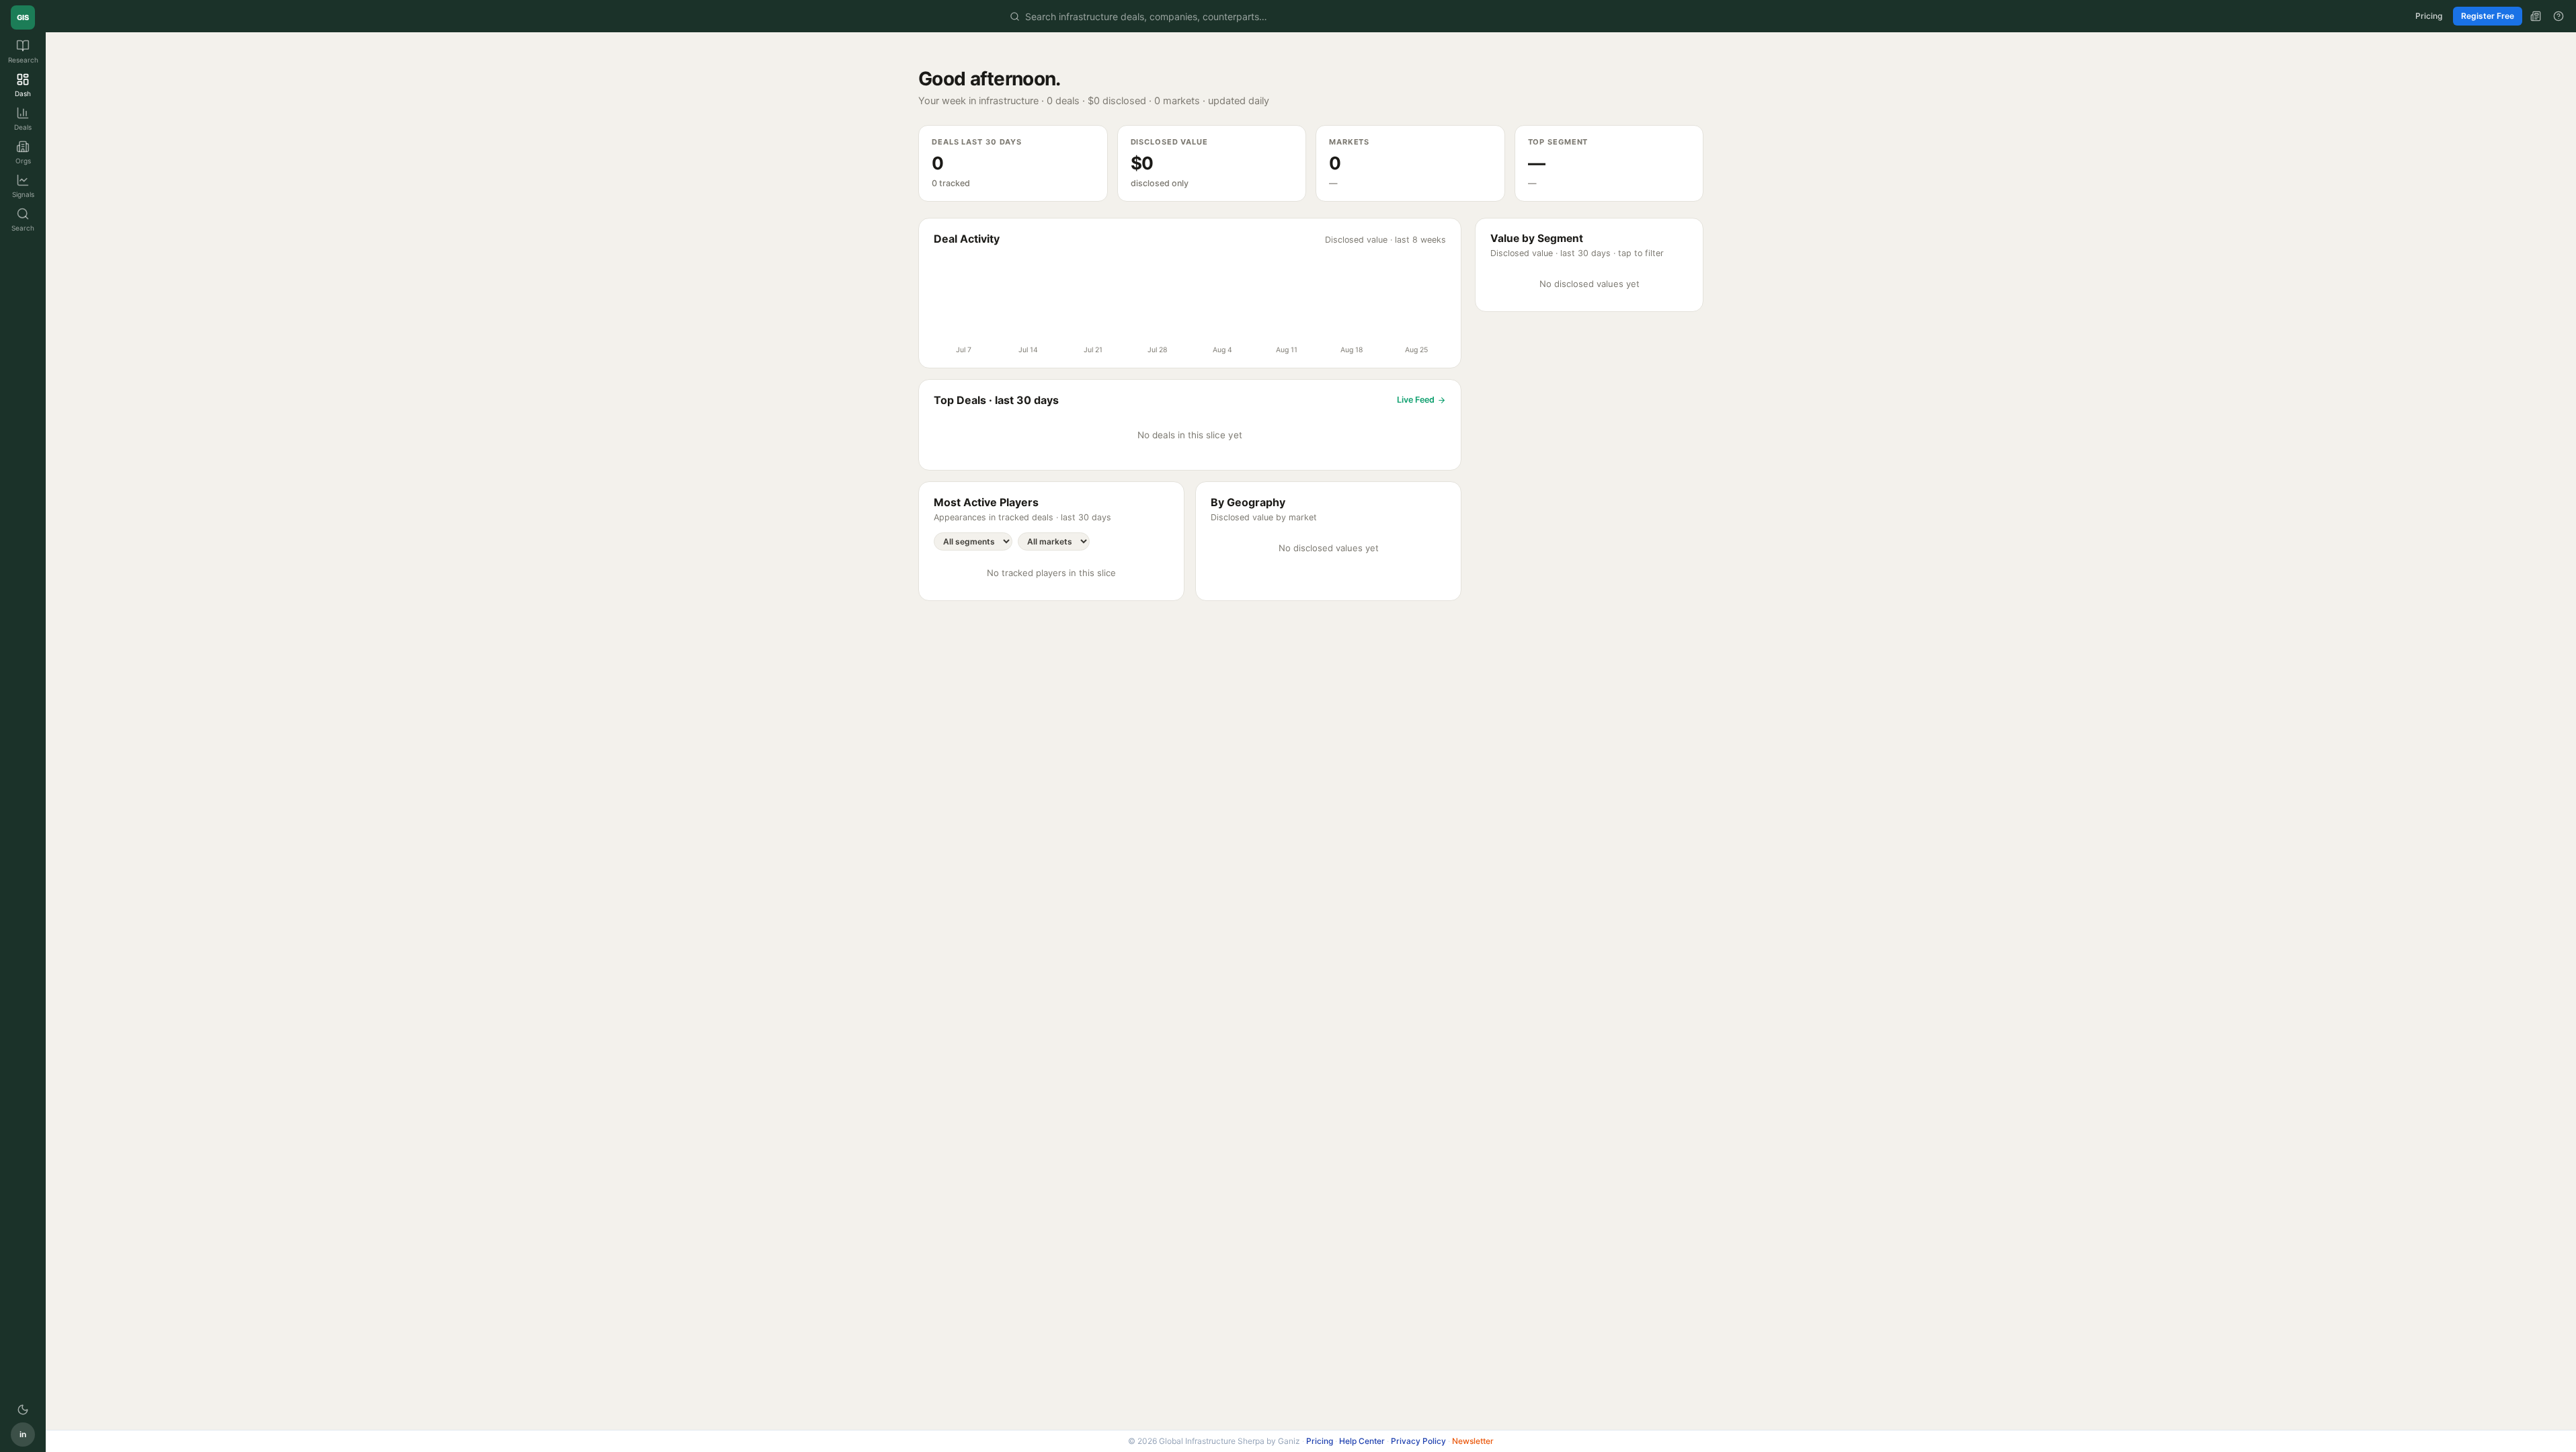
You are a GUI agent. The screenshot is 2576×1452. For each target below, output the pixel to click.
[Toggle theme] (23, 1410)
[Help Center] (2559, 16)
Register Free (2488, 16)
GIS (23, 17)
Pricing (2429, 16)
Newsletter (1473, 1441)
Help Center (1362, 1441)
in (23, 1434)
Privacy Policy (1418, 1441)
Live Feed (1416, 400)
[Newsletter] (2536, 16)
